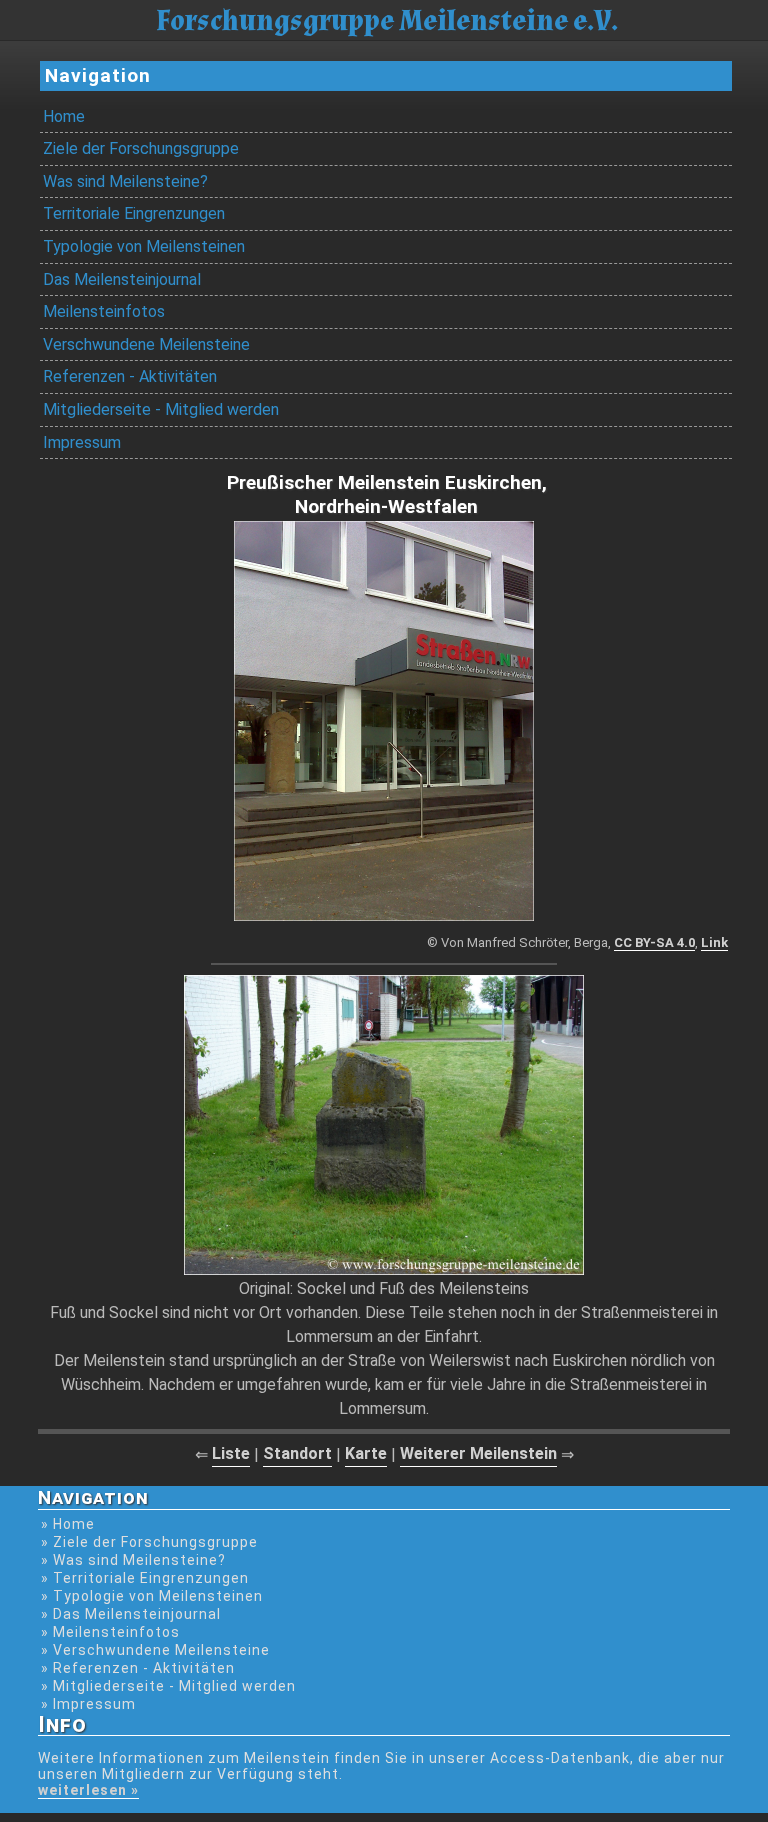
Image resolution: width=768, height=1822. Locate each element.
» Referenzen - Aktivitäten (138, 1668)
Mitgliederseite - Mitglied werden (161, 409)
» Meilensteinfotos (110, 1632)
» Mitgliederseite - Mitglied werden (168, 1686)
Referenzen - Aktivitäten (130, 376)
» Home (68, 1524)
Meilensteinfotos (104, 311)
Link (714, 942)
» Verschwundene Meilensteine (155, 1650)
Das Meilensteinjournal (122, 279)
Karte (366, 1453)
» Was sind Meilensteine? (133, 1560)
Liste (231, 1453)
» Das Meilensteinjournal (131, 1614)
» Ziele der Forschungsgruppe (149, 1542)
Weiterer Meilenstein (478, 1453)
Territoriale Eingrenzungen (134, 213)
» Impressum (88, 1704)
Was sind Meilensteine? (125, 181)
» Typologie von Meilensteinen (152, 1596)
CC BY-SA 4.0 (654, 942)
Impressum (82, 442)
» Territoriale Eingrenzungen (145, 1578)
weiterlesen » (88, 1790)
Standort (297, 1453)
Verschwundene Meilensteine (146, 344)
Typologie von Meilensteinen (144, 246)
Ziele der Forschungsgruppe (141, 148)
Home (64, 116)
